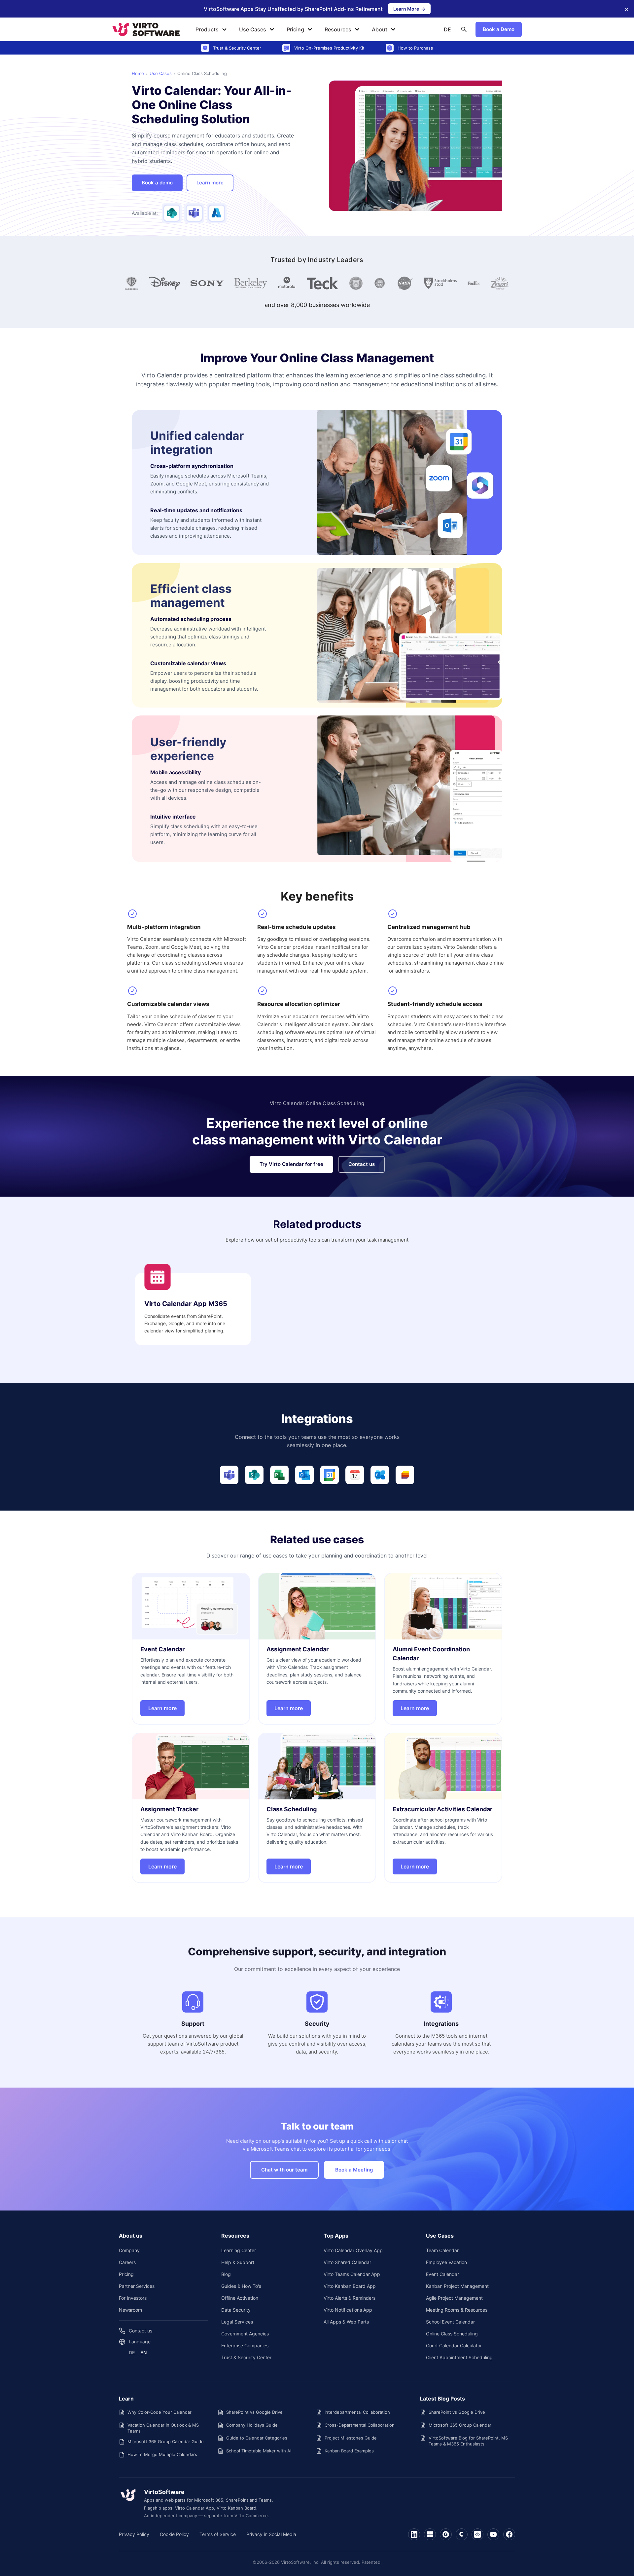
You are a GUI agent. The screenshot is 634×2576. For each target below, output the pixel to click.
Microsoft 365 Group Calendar (460, 2425)
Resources (338, 29)
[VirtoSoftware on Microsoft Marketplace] (430, 2534)
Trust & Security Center (246, 2357)
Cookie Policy (174, 2534)
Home (138, 73)
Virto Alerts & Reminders (350, 2298)
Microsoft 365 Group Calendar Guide (166, 2441)
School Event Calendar (450, 2322)
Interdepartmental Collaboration (357, 2412)
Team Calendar (442, 2250)
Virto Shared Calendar (347, 2262)
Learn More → (412, 10)
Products (207, 29)
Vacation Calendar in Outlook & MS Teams (163, 2428)
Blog (226, 2274)
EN (143, 2352)
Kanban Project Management (457, 2286)
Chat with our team (284, 2170)
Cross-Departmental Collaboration (360, 2425)
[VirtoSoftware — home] (128, 2495)
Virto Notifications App (348, 2310)
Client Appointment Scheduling (459, 2357)
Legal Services (237, 2322)
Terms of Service (218, 2534)
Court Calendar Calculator (454, 2345)
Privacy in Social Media (271, 2534)
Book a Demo (499, 29)
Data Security (236, 2310)
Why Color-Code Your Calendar (159, 2412)
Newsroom (130, 2310)
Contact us (362, 1164)
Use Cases (253, 29)
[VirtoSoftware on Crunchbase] (477, 2534)
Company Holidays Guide (252, 2425)
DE (447, 29)
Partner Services (137, 2286)
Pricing (295, 29)
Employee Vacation (446, 2262)
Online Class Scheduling (452, 2334)
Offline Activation (240, 2298)
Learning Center (239, 2250)
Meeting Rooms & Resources (457, 2310)
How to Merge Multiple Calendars (162, 2454)
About (380, 29)
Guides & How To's (241, 2286)
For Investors (133, 2298)
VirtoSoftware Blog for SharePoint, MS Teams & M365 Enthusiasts (468, 2441)
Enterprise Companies (245, 2345)
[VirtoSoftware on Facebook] (509, 2534)
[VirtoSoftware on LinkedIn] (414, 2534)
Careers (127, 2262)
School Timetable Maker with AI (259, 2451)
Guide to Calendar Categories (257, 2438)
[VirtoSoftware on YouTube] (493, 2534)
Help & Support (238, 2262)
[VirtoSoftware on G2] (446, 2534)
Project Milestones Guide (351, 2438)
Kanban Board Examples (349, 2451)
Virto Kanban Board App (350, 2286)
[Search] (464, 29)
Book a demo (157, 183)
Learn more (215, 184)
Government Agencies (245, 2334)
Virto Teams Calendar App (352, 2274)
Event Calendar (442, 2274)
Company (129, 2250)
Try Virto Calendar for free (291, 1164)
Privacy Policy (134, 2534)
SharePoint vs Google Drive (254, 2412)
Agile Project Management (454, 2298)
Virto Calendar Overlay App (353, 2250)
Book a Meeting (354, 2170)
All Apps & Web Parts (346, 2322)
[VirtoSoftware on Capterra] (462, 2534)
